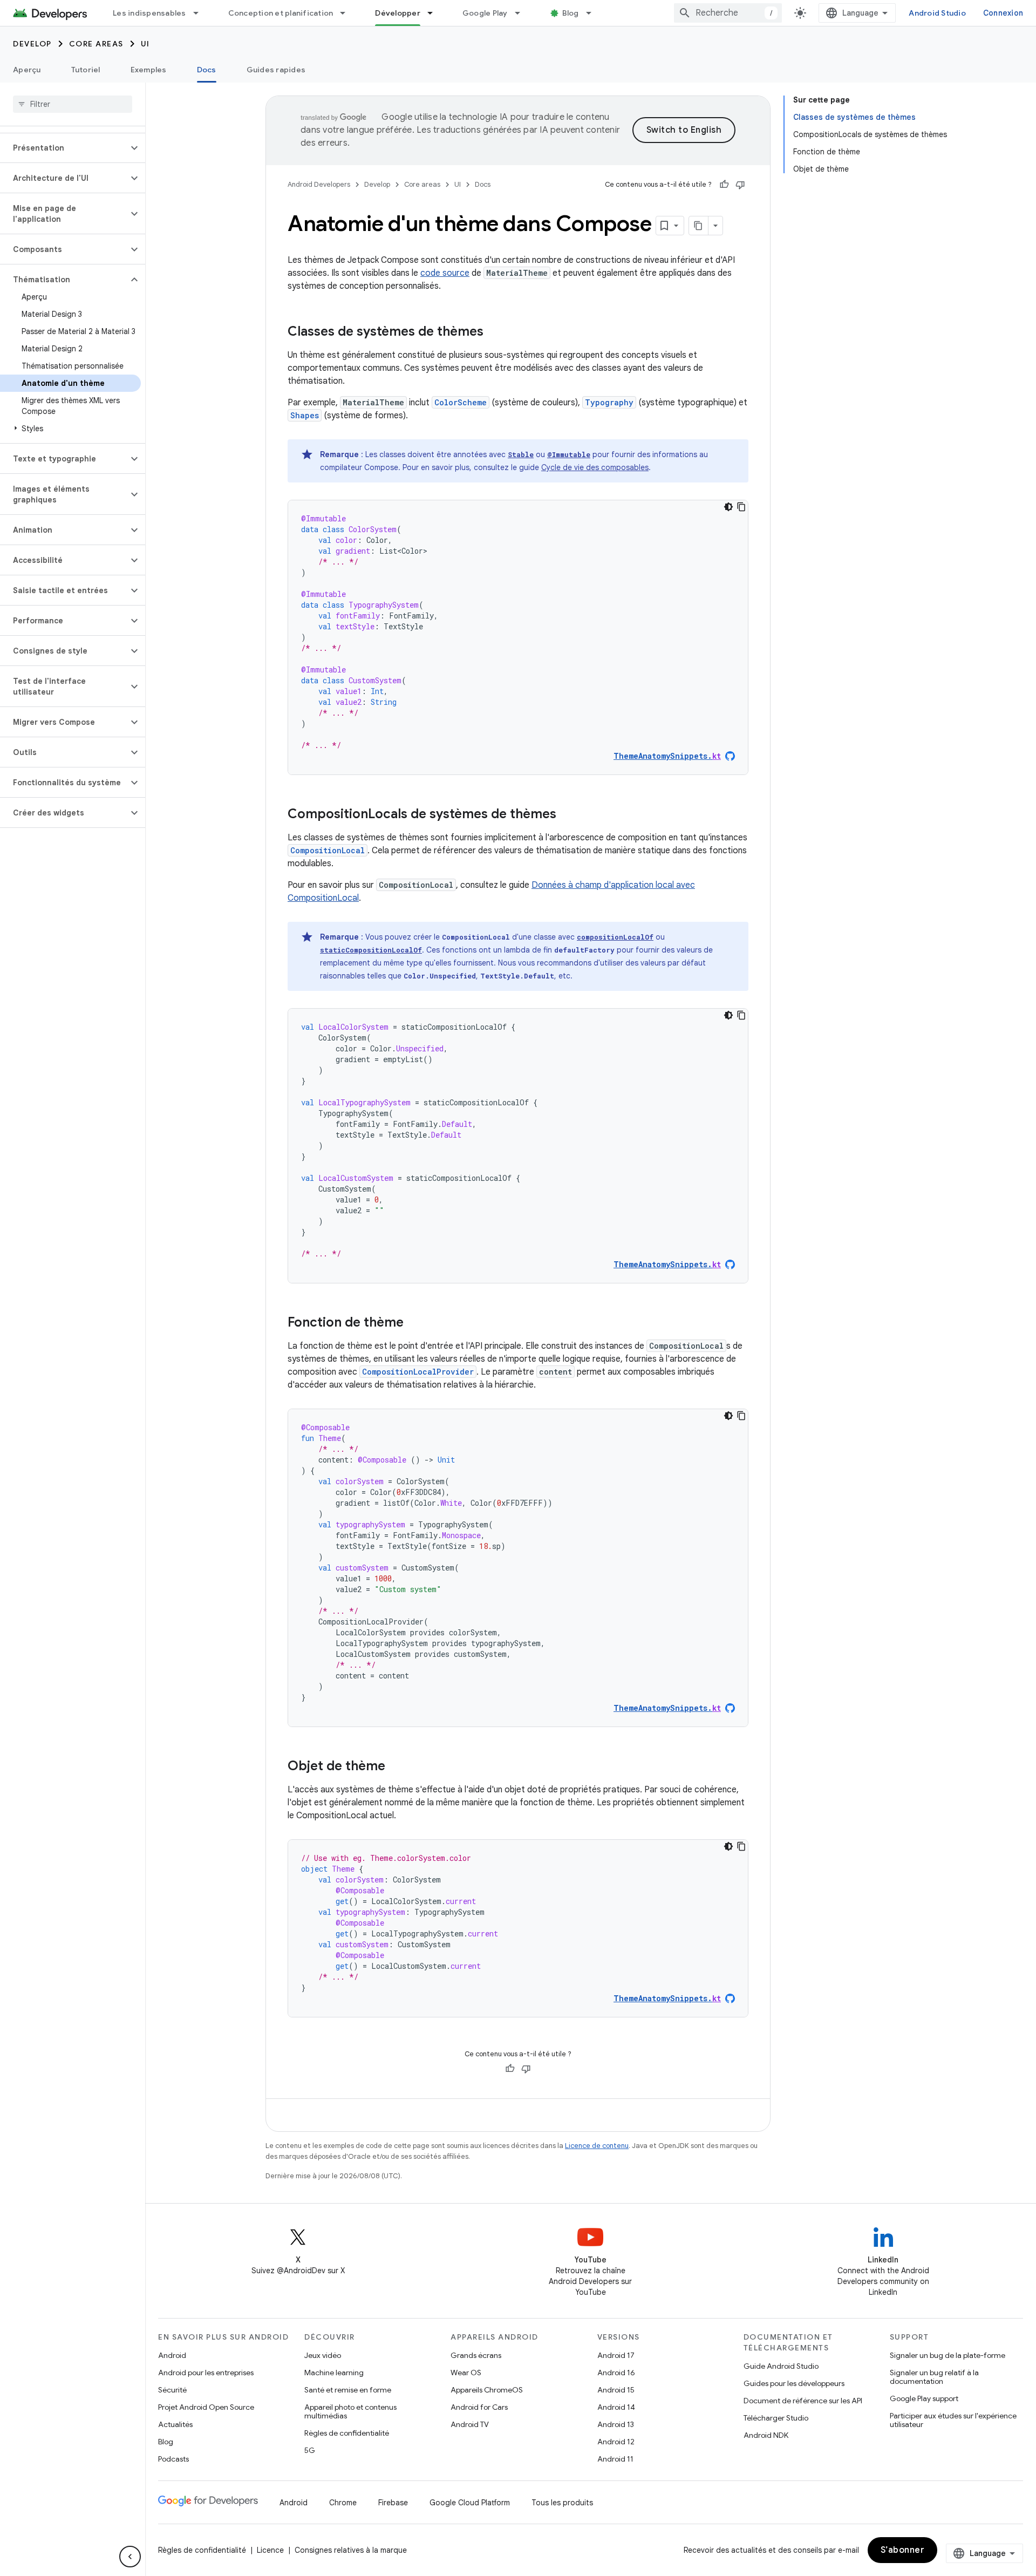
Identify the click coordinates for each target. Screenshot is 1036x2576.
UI (145, 44)
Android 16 (616, 2373)
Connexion (1003, 13)
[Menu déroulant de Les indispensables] (201, 13)
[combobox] (728, 13)
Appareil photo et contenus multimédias (350, 2411)
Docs (207, 70)
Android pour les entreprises (206, 2373)
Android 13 (616, 2424)
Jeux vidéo (323, 2355)
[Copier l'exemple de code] (741, 507)
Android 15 (616, 2390)
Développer (398, 13)
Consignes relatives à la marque (351, 2550)
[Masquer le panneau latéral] (130, 2557)
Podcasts (173, 2459)
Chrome (343, 2503)
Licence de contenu (597, 2146)
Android (172, 2355)
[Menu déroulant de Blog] (594, 13)
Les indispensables (149, 13)
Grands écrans (476, 2355)
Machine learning (334, 2373)
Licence (270, 2550)
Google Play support (924, 2398)
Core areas (96, 44)
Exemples (149, 70)
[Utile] (724, 185)
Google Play (485, 13)
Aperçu (27, 70)
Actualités (175, 2424)
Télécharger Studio (776, 2418)
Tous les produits (562, 2503)
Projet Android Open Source (206, 2407)
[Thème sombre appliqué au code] (728, 507)
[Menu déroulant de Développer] (435, 13)
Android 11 (615, 2459)
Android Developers (319, 184)
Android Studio (937, 13)
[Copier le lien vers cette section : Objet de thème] (396, 1767)
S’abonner (903, 2550)
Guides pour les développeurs (794, 2383)
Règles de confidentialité (347, 2433)
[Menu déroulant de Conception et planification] (347, 13)
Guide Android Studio (781, 2366)
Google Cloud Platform (470, 2503)
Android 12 (616, 2442)
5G (310, 2450)
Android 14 (616, 2407)
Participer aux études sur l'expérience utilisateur (953, 2420)
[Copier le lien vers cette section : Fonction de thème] (414, 1323)
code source (445, 273)
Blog (571, 13)
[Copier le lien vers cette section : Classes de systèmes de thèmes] (494, 332)
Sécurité (172, 2390)
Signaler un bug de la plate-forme (948, 2355)
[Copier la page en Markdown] (699, 226)
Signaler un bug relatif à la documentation (934, 2377)
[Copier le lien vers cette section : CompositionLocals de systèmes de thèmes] (567, 815)
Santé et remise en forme (348, 2390)
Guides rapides (276, 70)
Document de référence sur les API (803, 2401)
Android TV (470, 2424)
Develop (32, 44)
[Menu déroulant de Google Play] (522, 13)
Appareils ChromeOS (487, 2390)
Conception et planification (281, 13)
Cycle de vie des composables (595, 467)
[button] (64, 148)
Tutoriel (86, 70)
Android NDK (766, 2435)
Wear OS (466, 2373)
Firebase (393, 2503)
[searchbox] (73, 104)
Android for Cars (479, 2407)
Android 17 (616, 2355)
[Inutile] (740, 185)
